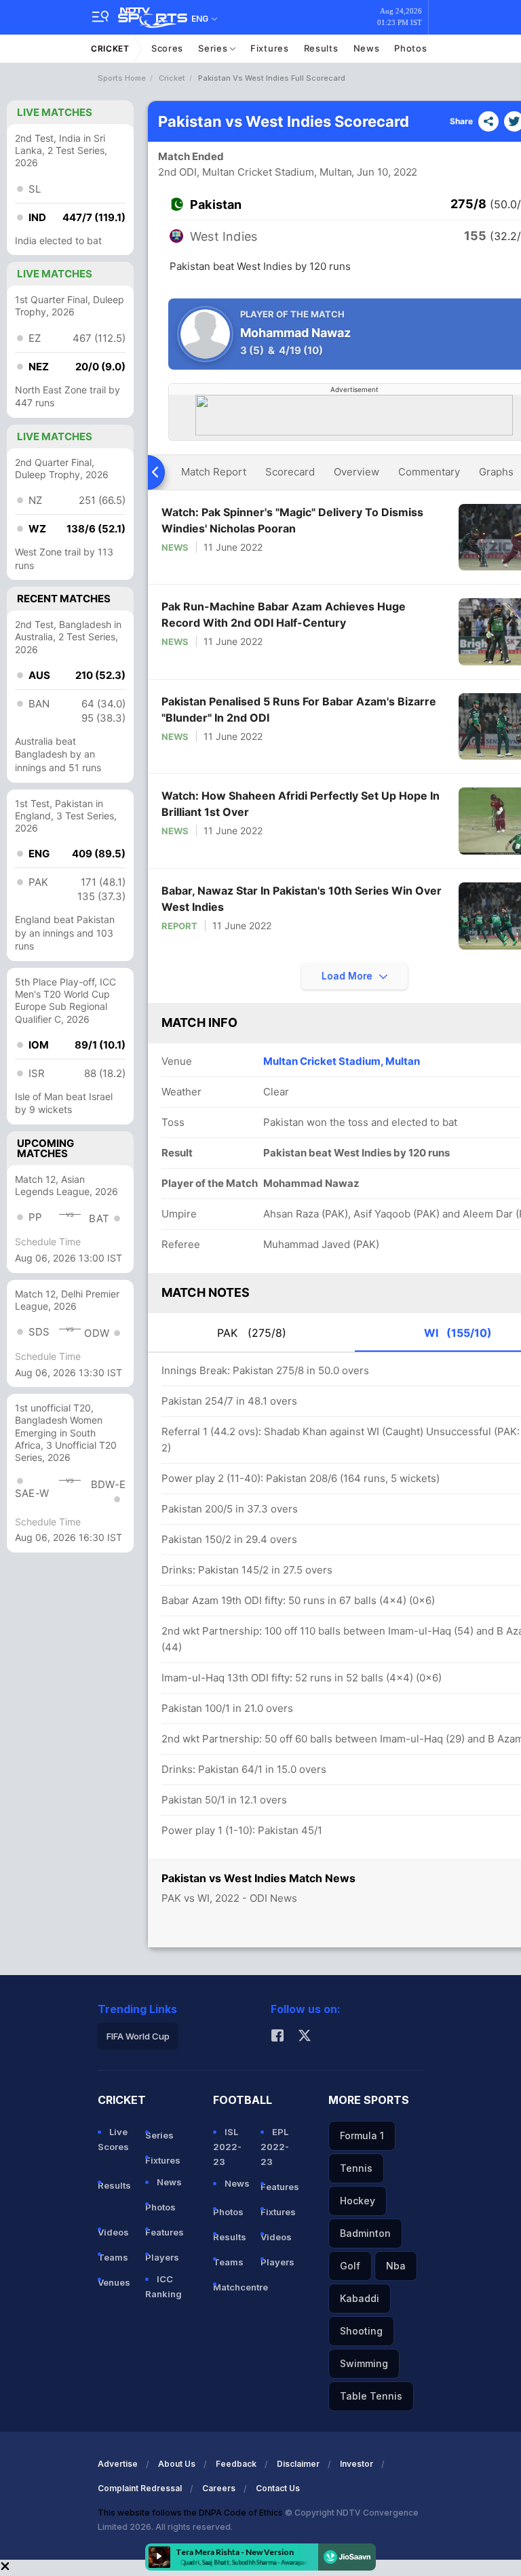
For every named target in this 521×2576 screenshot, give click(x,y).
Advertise (118, 2464)
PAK (252, 1333)
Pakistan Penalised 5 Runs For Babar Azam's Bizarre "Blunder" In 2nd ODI (299, 709)
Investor (356, 2464)
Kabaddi (360, 2298)
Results (321, 48)
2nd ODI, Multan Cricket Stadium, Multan (255, 172)
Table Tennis (371, 2396)
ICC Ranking (163, 2286)
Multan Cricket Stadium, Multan (342, 1061)
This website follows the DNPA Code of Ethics (191, 2513)
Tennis (356, 2168)
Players (162, 2257)
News (367, 48)
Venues (114, 2282)
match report (214, 472)
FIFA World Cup (138, 2036)
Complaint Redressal (140, 2488)
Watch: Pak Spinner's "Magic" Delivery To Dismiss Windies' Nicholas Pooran (292, 520)
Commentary (429, 472)
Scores (167, 48)
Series (214, 48)
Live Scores (113, 2139)
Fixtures (270, 48)
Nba (396, 2266)
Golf (350, 2266)
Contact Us (278, 2488)
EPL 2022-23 (275, 2147)
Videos (113, 2232)
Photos (410, 48)
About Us (177, 2464)
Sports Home (122, 78)
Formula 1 (362, 2135)
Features (163, 2232)
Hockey (358, 2201)
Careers (219, 2488)
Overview (356, 472)
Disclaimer (298, 2464)
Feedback (236, 2464)
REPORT (179, 926)
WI (458, 1333)
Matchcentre (231, 2287)
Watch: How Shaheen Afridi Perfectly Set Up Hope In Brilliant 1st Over (301, 804)
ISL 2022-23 (227, 2147)
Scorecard (290, 472)
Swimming (364, 2363)
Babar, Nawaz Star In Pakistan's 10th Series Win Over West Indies (302, 899)
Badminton (365, 2233)
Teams (113, 2257)
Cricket (110, 48)
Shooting (361, 2331)
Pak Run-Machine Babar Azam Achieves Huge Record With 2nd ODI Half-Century (284, 614)
